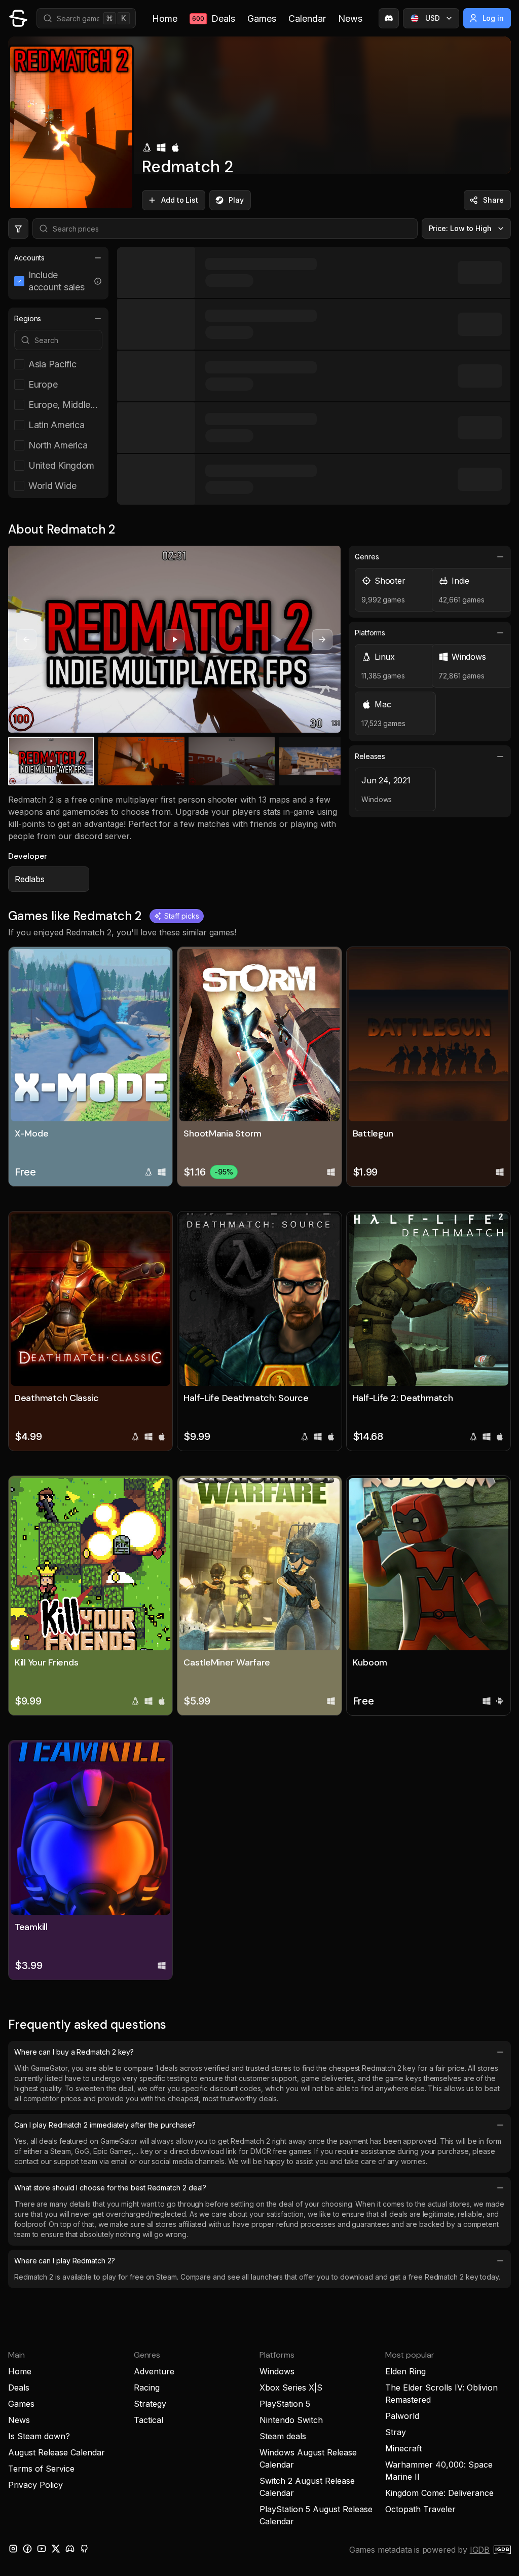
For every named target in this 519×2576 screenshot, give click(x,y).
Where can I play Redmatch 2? (65, 2261)
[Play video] (174, 639)
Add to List (180, 200)
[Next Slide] (322, 639)
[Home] (18, 18)
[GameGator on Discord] (389, 18)
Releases (370, 756)
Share (493, 200)
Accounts (29, 258)
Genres (367, 557)
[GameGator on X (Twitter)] (56, 2549)
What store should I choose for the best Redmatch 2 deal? (110, 2188)
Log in (493, 18)
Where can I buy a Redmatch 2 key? (74, 2052)
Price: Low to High (460, 228)
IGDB (480, 2550)
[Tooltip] (98, 281)
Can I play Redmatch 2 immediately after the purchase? (105, 2125)
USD (433, 18)
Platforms (370, 633)
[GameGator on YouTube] (42, 2549)
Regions (28, 318)
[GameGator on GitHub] (84, 2549)
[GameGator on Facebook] (27, 2549)
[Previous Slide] (26, 639)
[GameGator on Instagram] (13, 2549)
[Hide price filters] (18, 229)
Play (236, 200)
